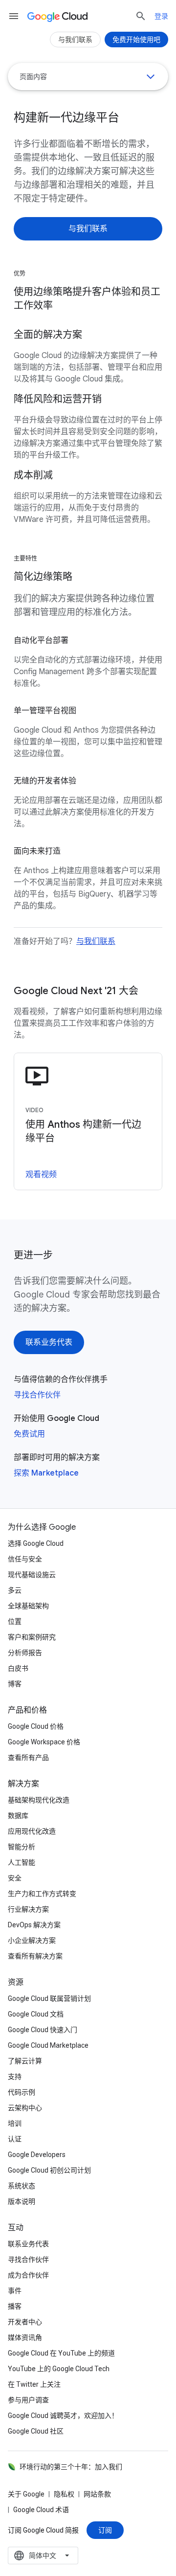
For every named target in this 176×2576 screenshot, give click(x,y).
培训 (15, 2123)
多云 (15, 1590)
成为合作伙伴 (28, 2275)
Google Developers (37, 2155)
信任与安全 (25, 1559)
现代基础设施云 (32, 1575)
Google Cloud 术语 (41, 2510)
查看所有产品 (28, 1757)
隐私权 (64, 2494)
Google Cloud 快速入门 (43, 2030)
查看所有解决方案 (35, 1956)
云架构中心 (25, 2108)
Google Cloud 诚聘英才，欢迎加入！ (63, 2416)
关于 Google (26, 2494)
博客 (15, 1684)
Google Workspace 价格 (44, 1742)
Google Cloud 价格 (36, 1726)
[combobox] (43, 2556)
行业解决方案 (28, 1909)
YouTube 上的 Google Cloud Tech (59, 2369)
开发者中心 (25, 2322)
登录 (161, 16)
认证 (15, 2139)
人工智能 (22, 1862)
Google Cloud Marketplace (48, 2045)
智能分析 (22, 1847)
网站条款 (97, 2494)
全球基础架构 (28, 1606)
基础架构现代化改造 (39, 1800)
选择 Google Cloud (36, 1543)
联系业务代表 (28, 2244)
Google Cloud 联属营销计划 (49, 1998)
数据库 (18, 1816)
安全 (15, 1878)
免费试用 (29, 1434)
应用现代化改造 (32, 1831)
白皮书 (18, 1668)
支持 (15, 2077)
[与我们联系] (88, 229)
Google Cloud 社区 (36, 2431)
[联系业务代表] (49, 1342)
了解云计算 (25, 2061)
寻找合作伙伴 (37, 1395)
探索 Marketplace (46, 1473)
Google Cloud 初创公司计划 (49, 2170)
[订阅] (105, 2530)
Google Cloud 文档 (36, 2014)
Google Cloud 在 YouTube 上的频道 (61, 2353)
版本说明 (22, 2201)
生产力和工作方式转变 (42, 1894)
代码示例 (22, 2092)
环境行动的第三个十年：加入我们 (71, 2467)
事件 (15, 2291)
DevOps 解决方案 (34, 1925)
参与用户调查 (28, 2400)
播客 (15, 2306)
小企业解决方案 (32, 1940)
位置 (15, 1621)
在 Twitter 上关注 (34, 2384)
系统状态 (22, 2186)
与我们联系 (96, 941)
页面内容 (33, 77)
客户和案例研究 (32, 1637)
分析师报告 (25, 1653)
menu (14, 16)
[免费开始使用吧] (136, 40)
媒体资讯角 (25, 2337)
